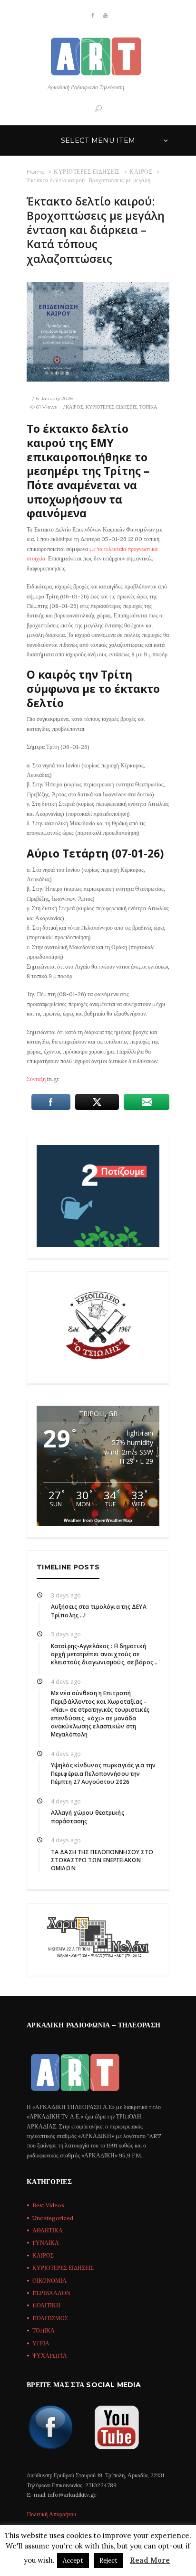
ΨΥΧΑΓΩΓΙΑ (50, 2356)
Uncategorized (53, 2218)
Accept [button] (73, 2561)
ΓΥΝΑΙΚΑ (46, 2243)
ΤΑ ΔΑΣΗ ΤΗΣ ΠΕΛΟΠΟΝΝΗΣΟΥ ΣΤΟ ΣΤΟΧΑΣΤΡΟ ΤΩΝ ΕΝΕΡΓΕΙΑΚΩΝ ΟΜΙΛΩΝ (102, 1860)
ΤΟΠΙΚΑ (148, 407)
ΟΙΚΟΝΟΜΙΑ (49, 2281)
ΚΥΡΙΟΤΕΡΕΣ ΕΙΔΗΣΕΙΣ (87, 172)
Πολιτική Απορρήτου (51, 2514)
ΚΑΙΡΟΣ (141, 172)
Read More (150, 2560)
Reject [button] (108, 2561)
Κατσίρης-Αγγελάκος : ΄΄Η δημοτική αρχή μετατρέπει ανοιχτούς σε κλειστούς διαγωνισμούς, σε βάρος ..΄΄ (104, 1654)
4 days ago (66, 1682)
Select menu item (98, 140)
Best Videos (48, 2205)
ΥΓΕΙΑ (41, 2343)
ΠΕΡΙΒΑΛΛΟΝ (51, 2293)
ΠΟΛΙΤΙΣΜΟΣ (50, 2318)
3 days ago (66, 1595)
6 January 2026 (54, 398)
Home (35, 172)
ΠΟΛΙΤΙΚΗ (46, 2305)
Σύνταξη (36, 1079)
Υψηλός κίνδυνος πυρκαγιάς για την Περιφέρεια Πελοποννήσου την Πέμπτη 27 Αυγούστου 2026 (103, 1773)
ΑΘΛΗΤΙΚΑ (48, 2230)
